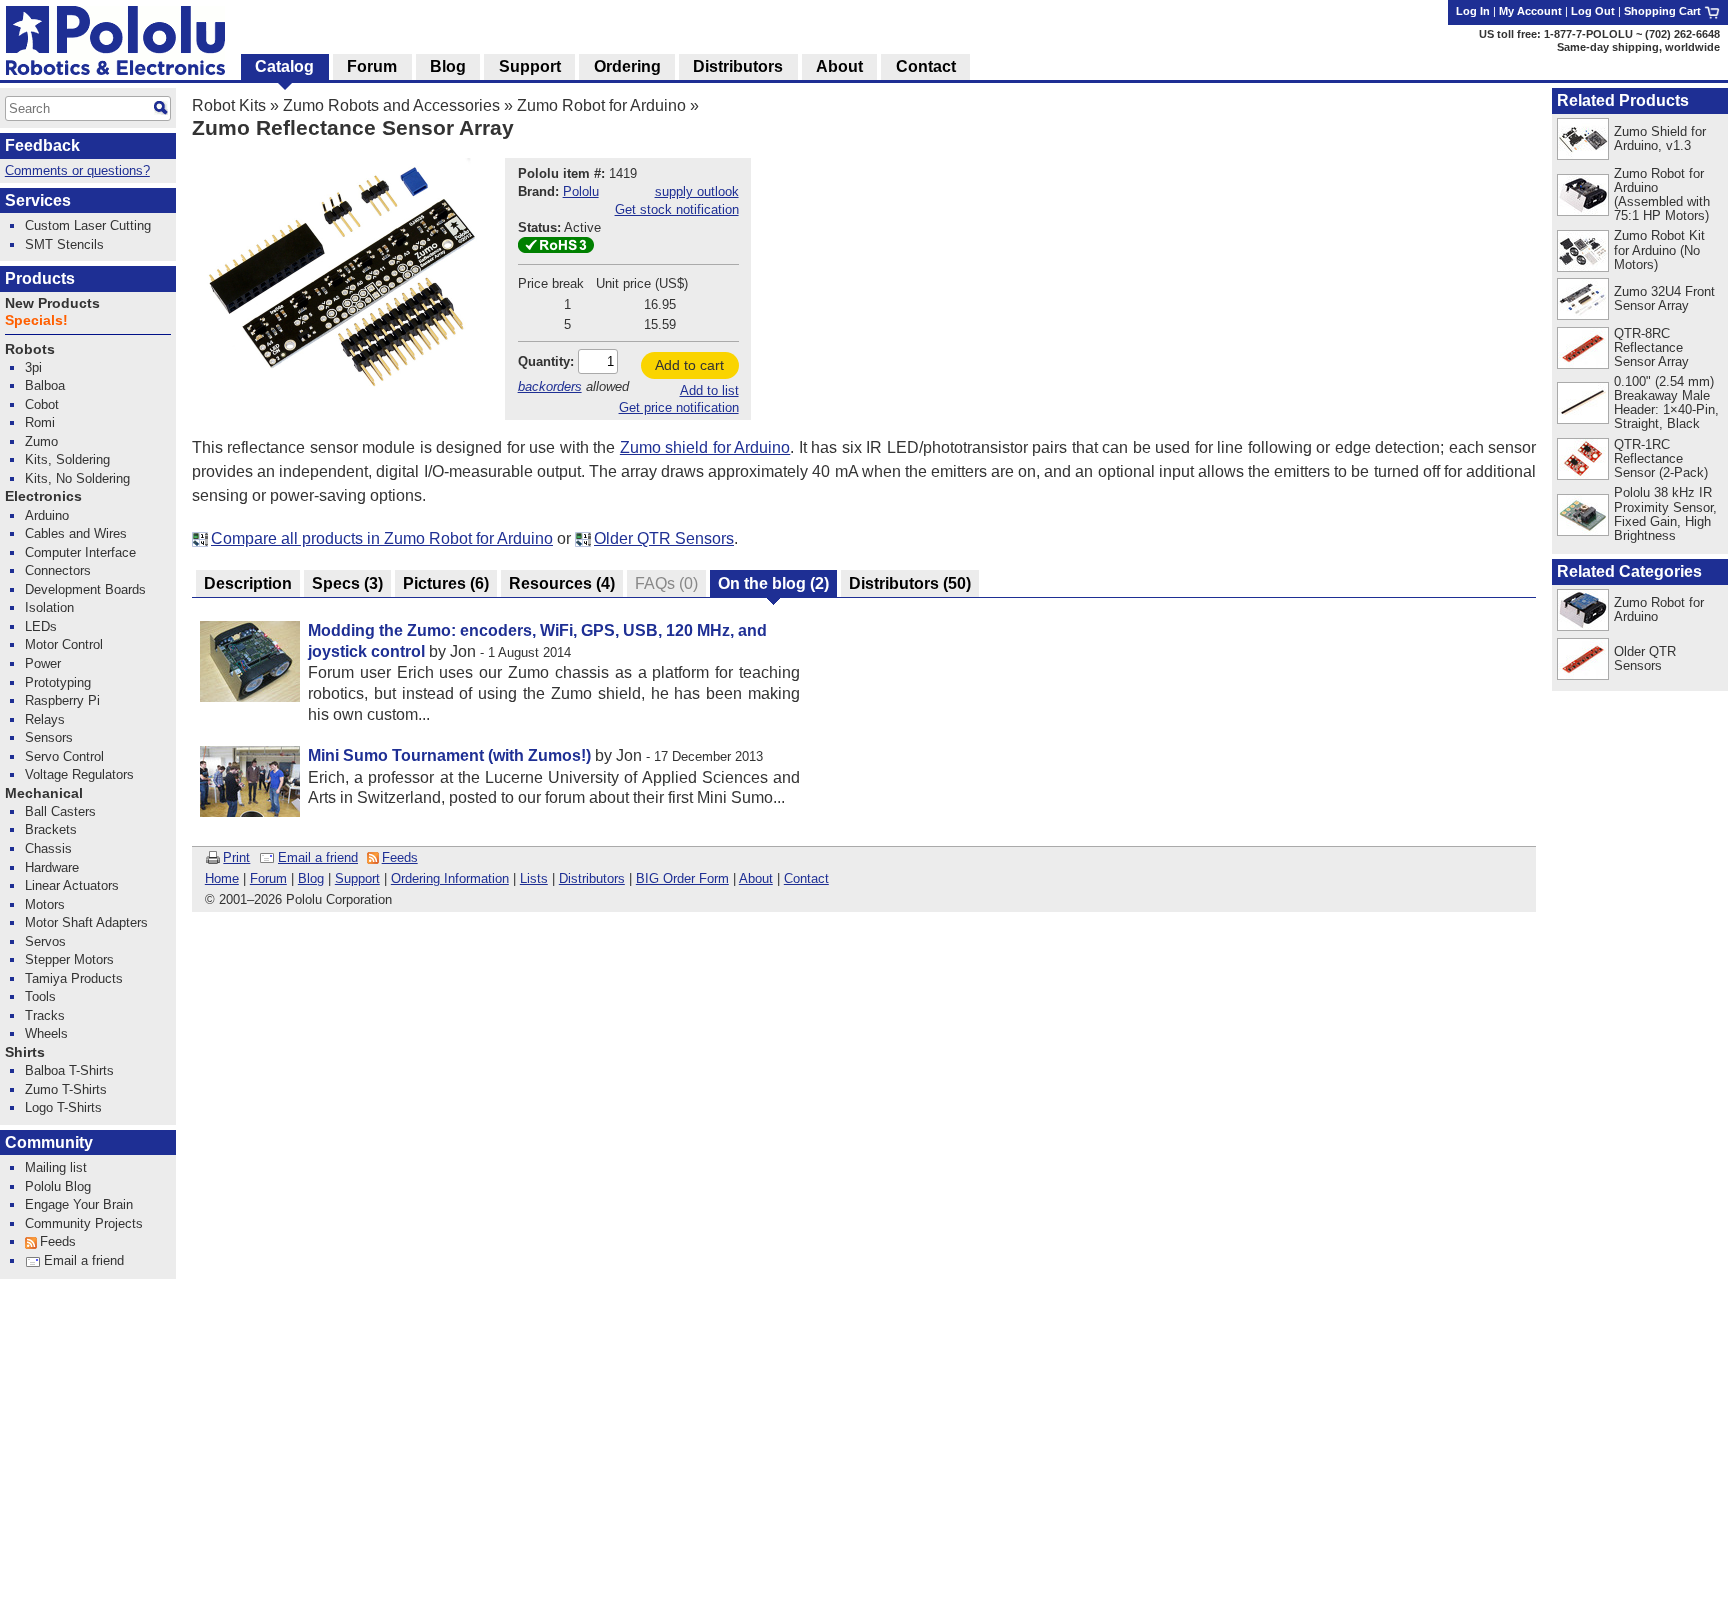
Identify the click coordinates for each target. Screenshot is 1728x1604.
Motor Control (64, 644)
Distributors (592, 878)
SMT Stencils (64, 244)
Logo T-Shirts (63, 1107)
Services (38, 200)
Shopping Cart (1664, 11)
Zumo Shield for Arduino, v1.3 (1660, 138)
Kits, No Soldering (77, 478)
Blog (311, 878)
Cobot (42, 404)
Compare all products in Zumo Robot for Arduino (382, 538)
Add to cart (689, 365)
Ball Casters (60, 811)
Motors (45, 904)
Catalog (284, 66)
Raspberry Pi (62, 700)
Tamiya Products (74, 978)
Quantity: (546, 361)
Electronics (43, 496)
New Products (52, 303)
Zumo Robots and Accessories (391, 105)
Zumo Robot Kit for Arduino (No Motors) (1659, 249)
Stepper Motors (69, 959)
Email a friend (318, 857)
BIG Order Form (682, 878)
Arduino (47, 515)
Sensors (49, 737)
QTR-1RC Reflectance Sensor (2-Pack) (1661, 458)
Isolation (49, 607)
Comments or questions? (77, 170)
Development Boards (85, 589)
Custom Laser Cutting (88, 225)
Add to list (709, 390)
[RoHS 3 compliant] (556, 248)
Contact (806, 878)
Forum (268, 878)
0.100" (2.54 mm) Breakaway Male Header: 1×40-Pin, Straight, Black (1666, 402)
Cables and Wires (76, 533)
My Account (1530, 11)
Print (236, 857)
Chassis (48, 848)
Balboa (45, 385)
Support (357, 878)
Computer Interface (80, 552)
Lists (534, 878)
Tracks (45, 1015)
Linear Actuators (72, 885)
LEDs (41, 626)
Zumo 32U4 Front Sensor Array (1664, 298)
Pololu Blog (58, 1186)
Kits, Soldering (67, 459)
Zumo (41, 441)
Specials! (36, 320)
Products (40, 278)
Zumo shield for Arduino (705, 447)
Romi (40, 422)
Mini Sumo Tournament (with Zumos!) (449, 755)
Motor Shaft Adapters (86, 922)
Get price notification (679, 407)
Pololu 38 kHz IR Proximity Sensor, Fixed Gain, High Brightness (1665, 513)
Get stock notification (677, 209)
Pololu (581, 191)
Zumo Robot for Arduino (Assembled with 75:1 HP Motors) (1662, 194)
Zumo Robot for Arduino (601, 105)
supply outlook (697, 191)
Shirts (25, 1052)
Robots (30, 349)
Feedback (42, 145)
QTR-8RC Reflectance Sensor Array (1651, 347)
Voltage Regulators (79, 774)
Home (222, 878)
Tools (40, 996)
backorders (550, 386)
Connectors (58, 570)
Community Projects (84, 1223)
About (756, 878)
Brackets (51, 829)
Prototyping (58, 682)
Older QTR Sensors (664, 538)
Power (43, 663)
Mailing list (56, 1167)
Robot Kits (229, 105)
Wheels (46, 1033)
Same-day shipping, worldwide (1638, 47)
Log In (1473, 11)
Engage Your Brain (79, 1204)
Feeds (400, 857)
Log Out (1593, 11)
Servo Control (64, 756)
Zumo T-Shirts (66, 1089)
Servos (45, 941)
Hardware (52, 867)
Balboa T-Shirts (69, 1070)
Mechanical (44, 793)
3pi (33, 367)
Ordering (627, 66)
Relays (45, 719)
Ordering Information (450, 878)
